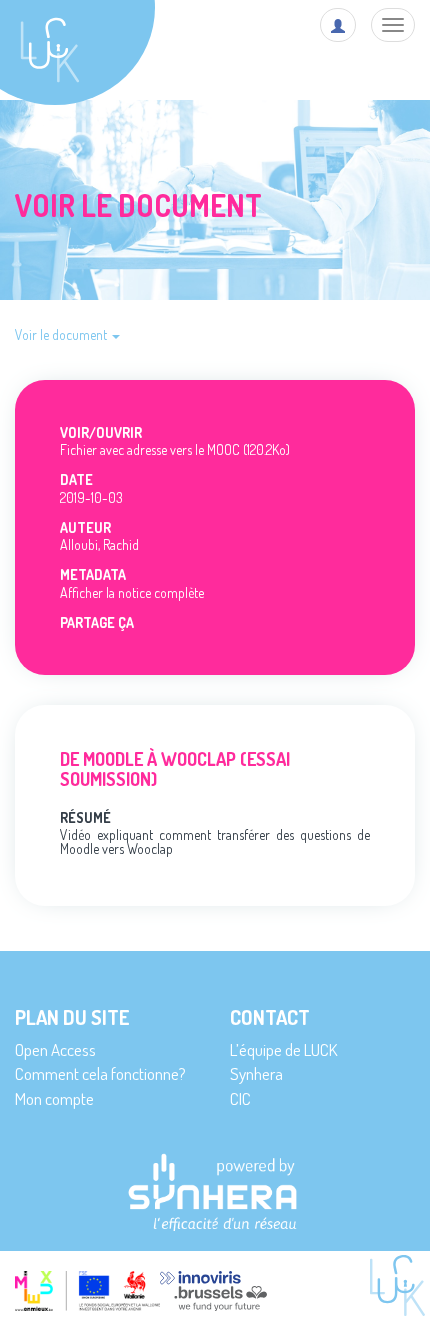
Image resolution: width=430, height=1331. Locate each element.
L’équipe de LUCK (283, 1049)
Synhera (256, 1073)
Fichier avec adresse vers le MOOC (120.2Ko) (175, 449)
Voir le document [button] (62, 334)
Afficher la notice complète (132, 592)
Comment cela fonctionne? (100, 1073)
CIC (240, 1098)
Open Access (55, 1049)
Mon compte (54, 1098)
